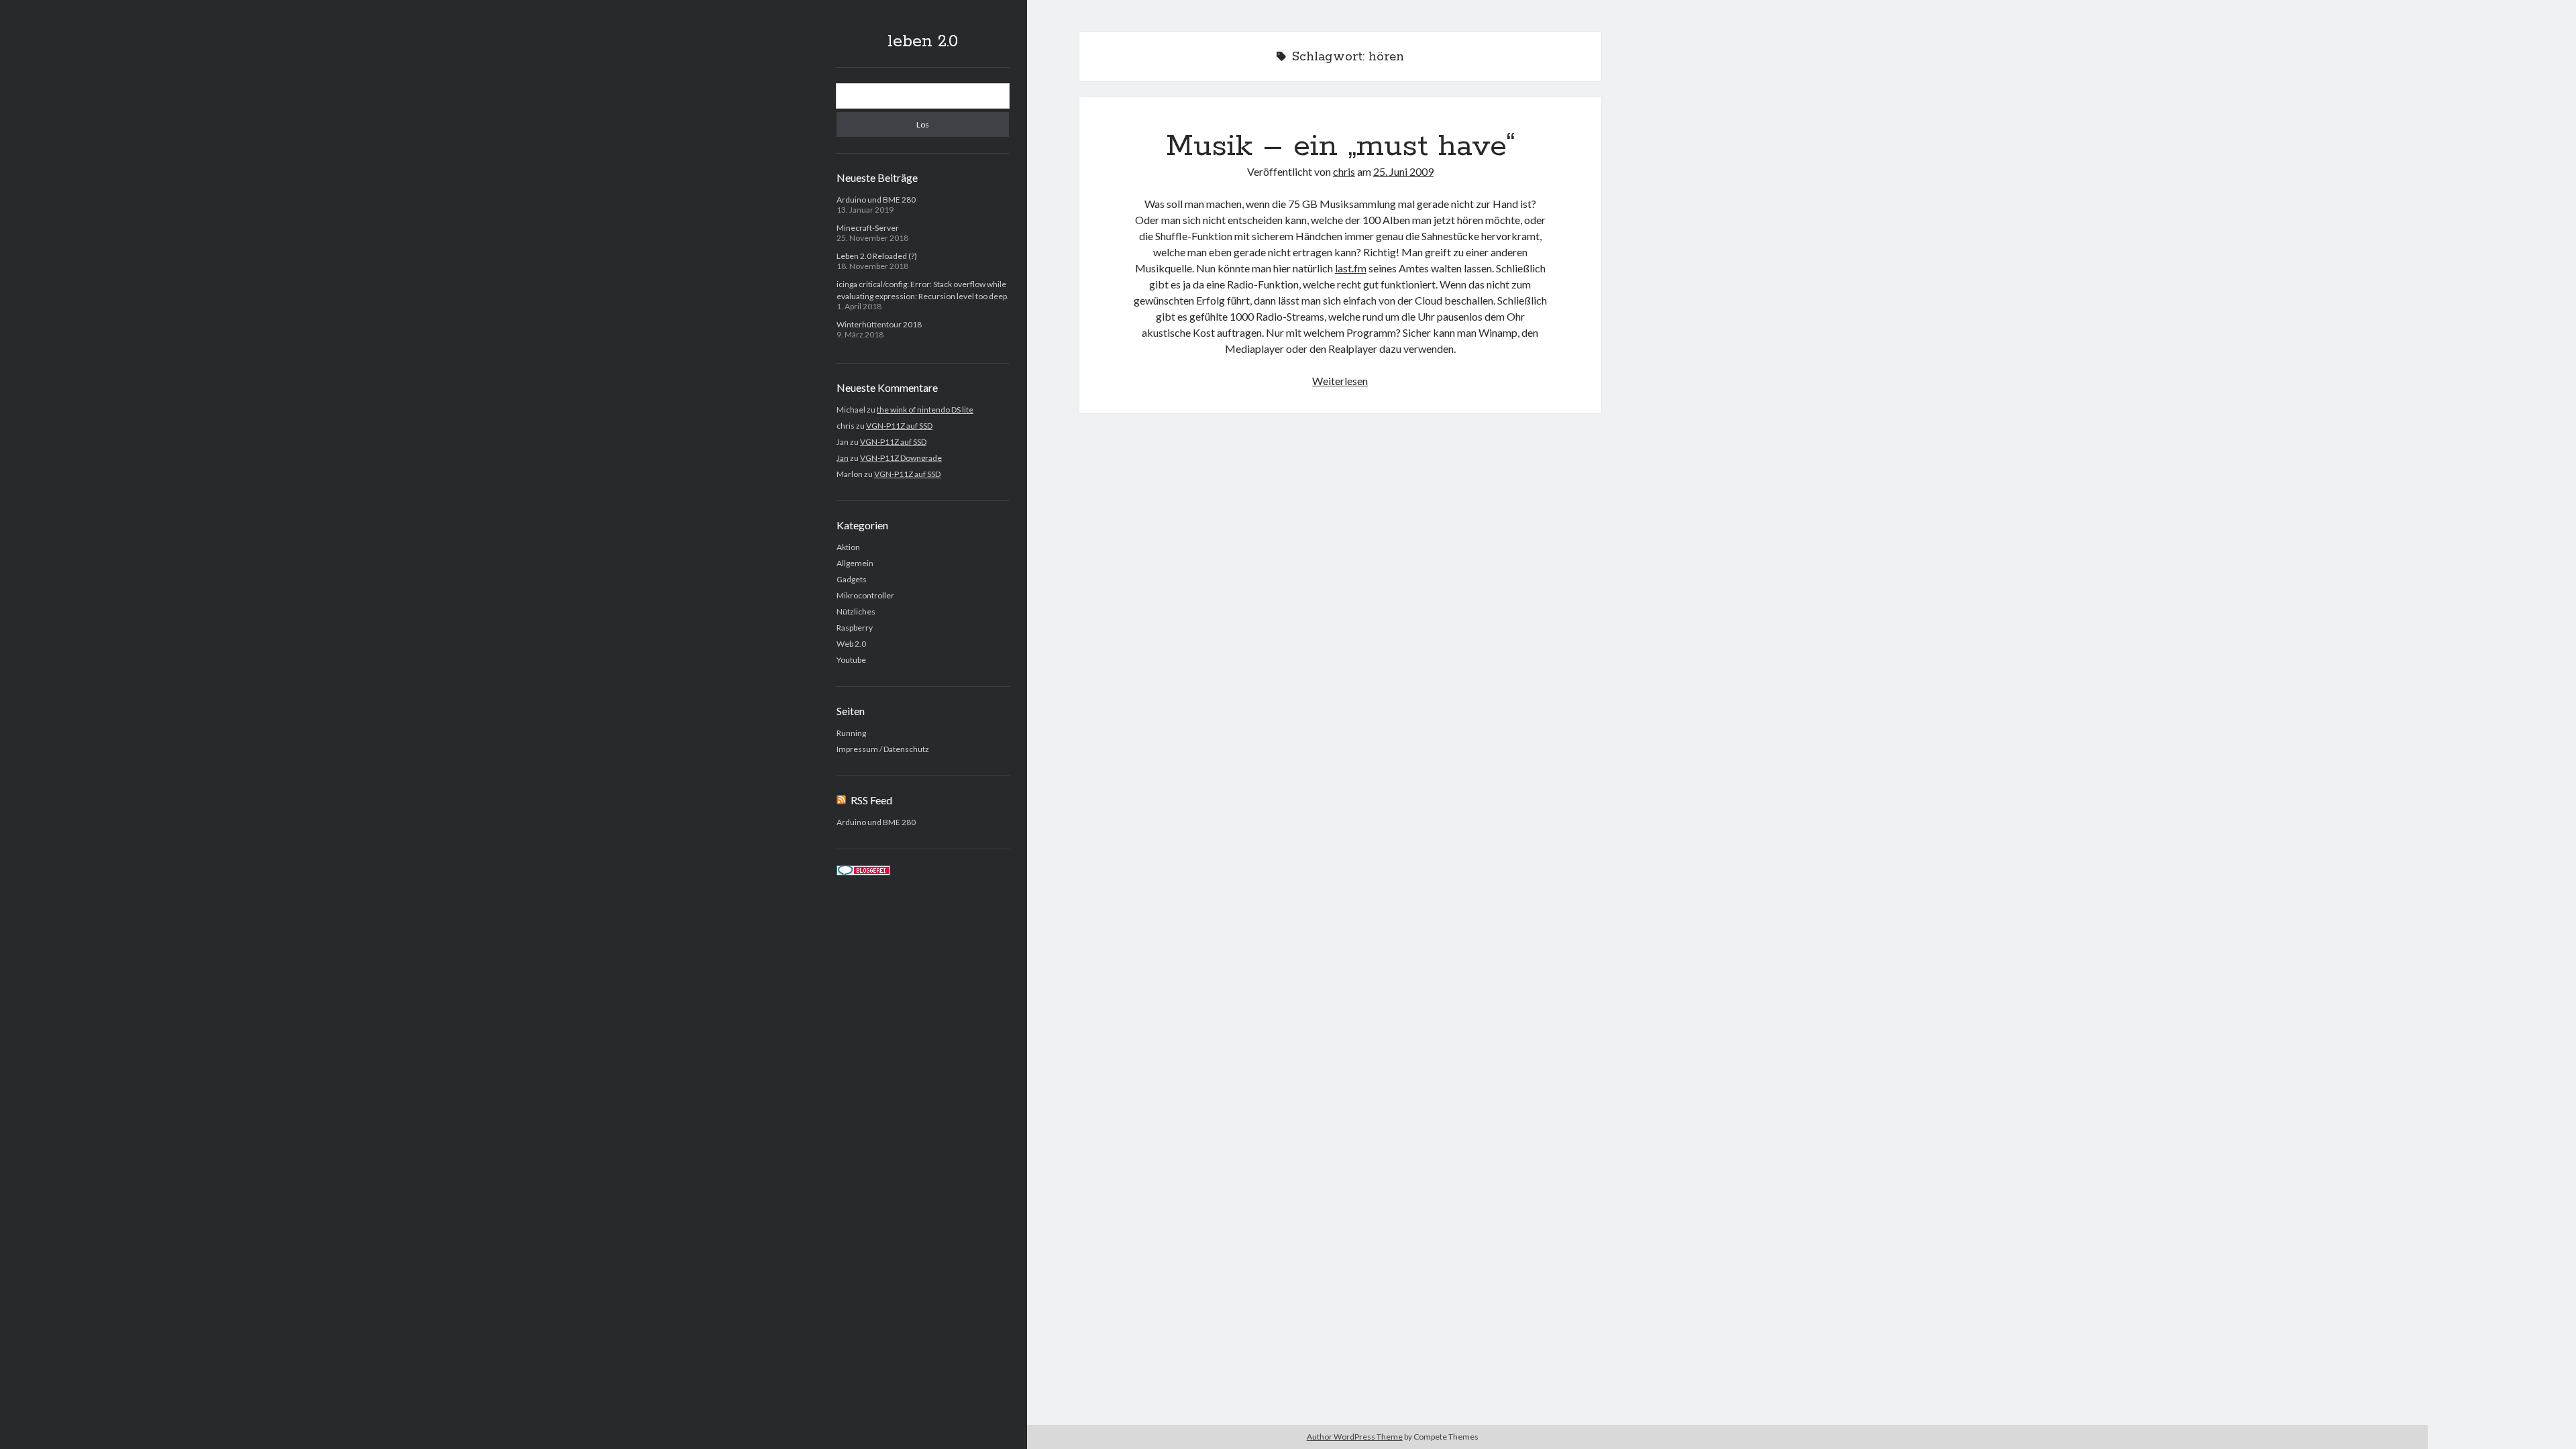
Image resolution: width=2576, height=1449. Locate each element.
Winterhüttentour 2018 (879, 324)
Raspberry (855, 628)
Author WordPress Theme (1355, 1437)
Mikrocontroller (865, 595)
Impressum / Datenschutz (883, 749)
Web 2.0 (851, 644)
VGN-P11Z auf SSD (899, 426)
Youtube (851, 660)
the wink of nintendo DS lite (925, 410)
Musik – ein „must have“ (1340, 146)
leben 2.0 (923, 42)
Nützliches (856, 611)
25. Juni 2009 (1403, 171)
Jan (843, 458)
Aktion (848, 547)
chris (1344, 171)
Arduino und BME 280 (876, 200)
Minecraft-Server (868, 228)
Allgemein (855, 563)
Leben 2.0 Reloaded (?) (877, 256)
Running (851, 733)
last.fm (1351, 268)
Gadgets (852, 579)
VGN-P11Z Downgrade (901, 458)
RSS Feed (871, 800)
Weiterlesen (1340, 381)
